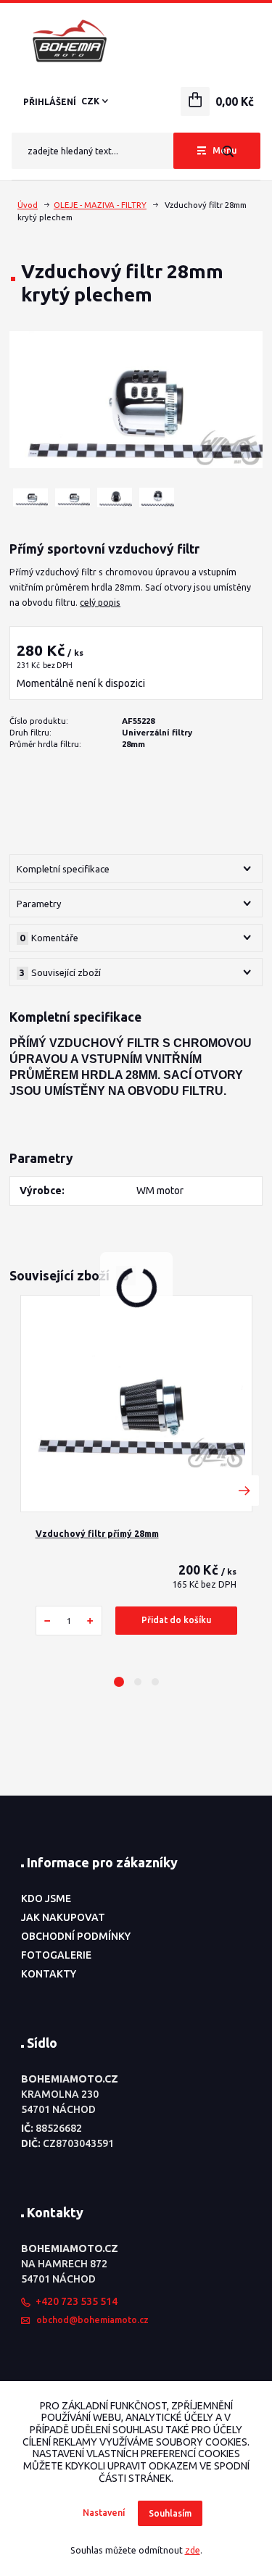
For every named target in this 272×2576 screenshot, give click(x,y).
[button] (119, 1682)
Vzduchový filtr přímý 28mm (97, 1534)
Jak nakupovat (63, 1917)
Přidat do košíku (176, 1620)
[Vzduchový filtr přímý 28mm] (136, 1404)
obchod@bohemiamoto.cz (92, 2320)
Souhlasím (170, 2513)
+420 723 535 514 (77, 2301)
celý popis (100, 603)
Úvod (28, 205)
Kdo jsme (46, 1898)
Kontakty (49, 1974)
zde (193, 2550)
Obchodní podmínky (76, 1936)
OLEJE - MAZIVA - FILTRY (100, 205)
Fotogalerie (56, 1955)
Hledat (227, 151)
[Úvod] (136, 41)
